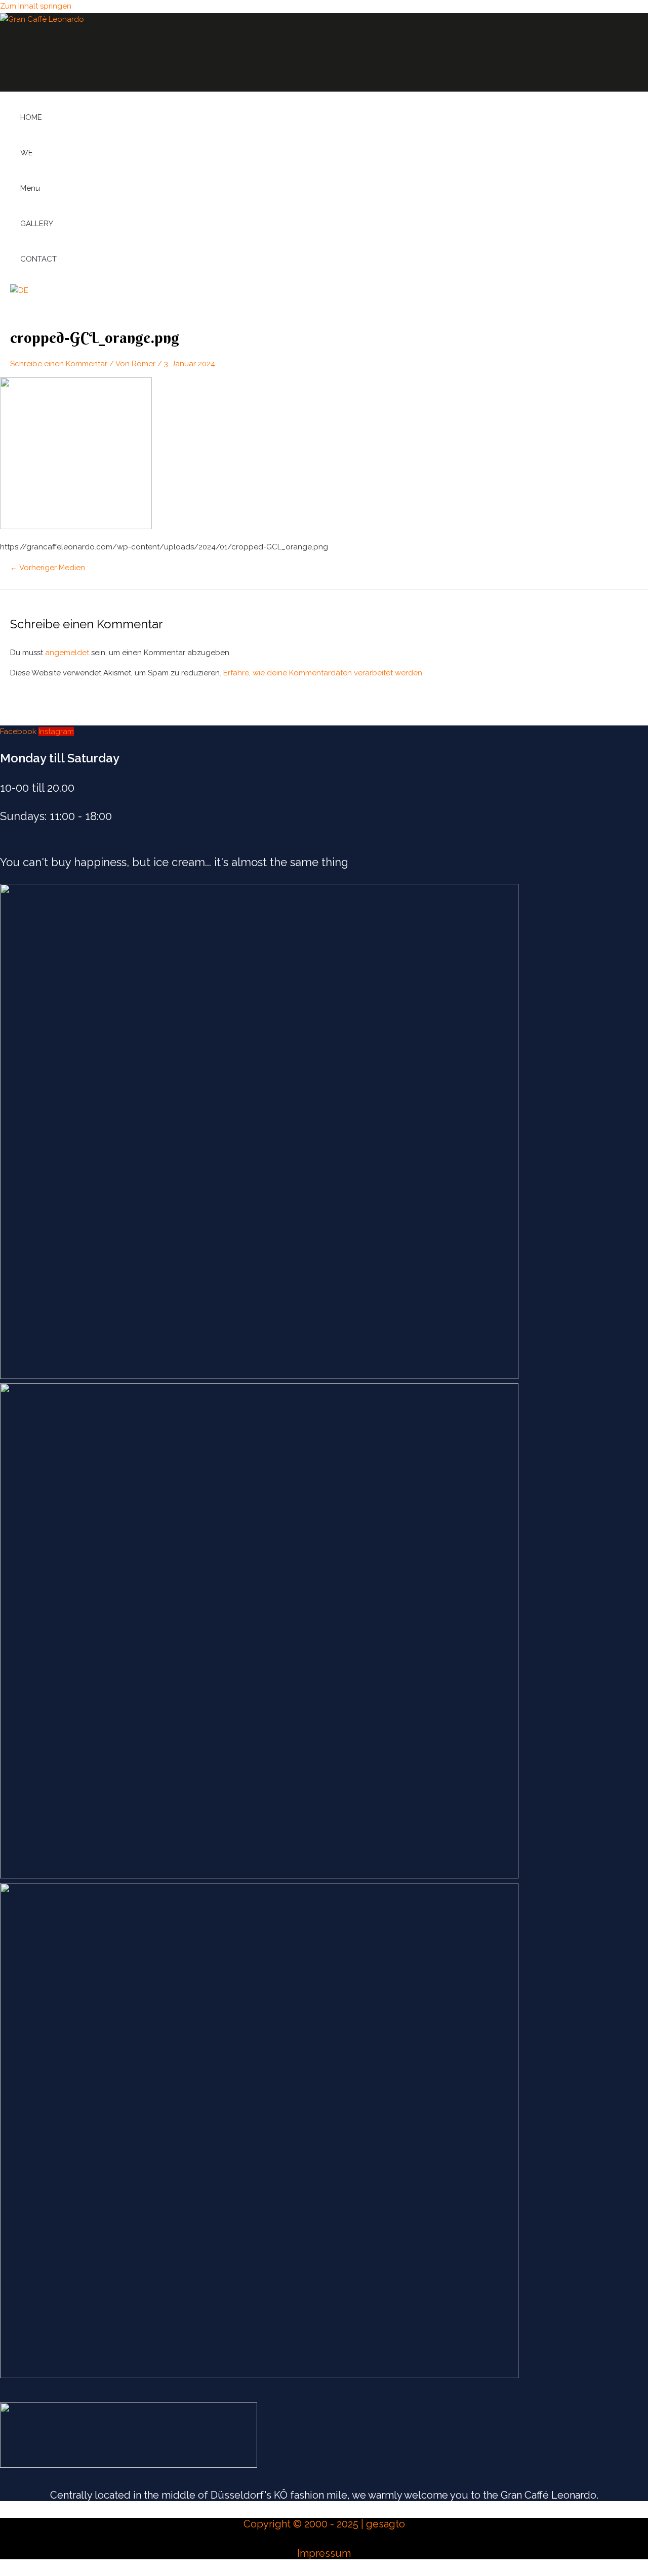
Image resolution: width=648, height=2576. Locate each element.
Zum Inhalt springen (36, 6)
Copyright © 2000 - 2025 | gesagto (324, 2524)
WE (27, 153)
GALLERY (37, 224)
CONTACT (38, 259)
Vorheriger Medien (48, 568)
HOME (31, 117)
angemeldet (67, 653)
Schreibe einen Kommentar (59, 364)
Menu (30, 188)
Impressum (324, 2553)
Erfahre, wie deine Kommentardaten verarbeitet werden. (323, 673)
